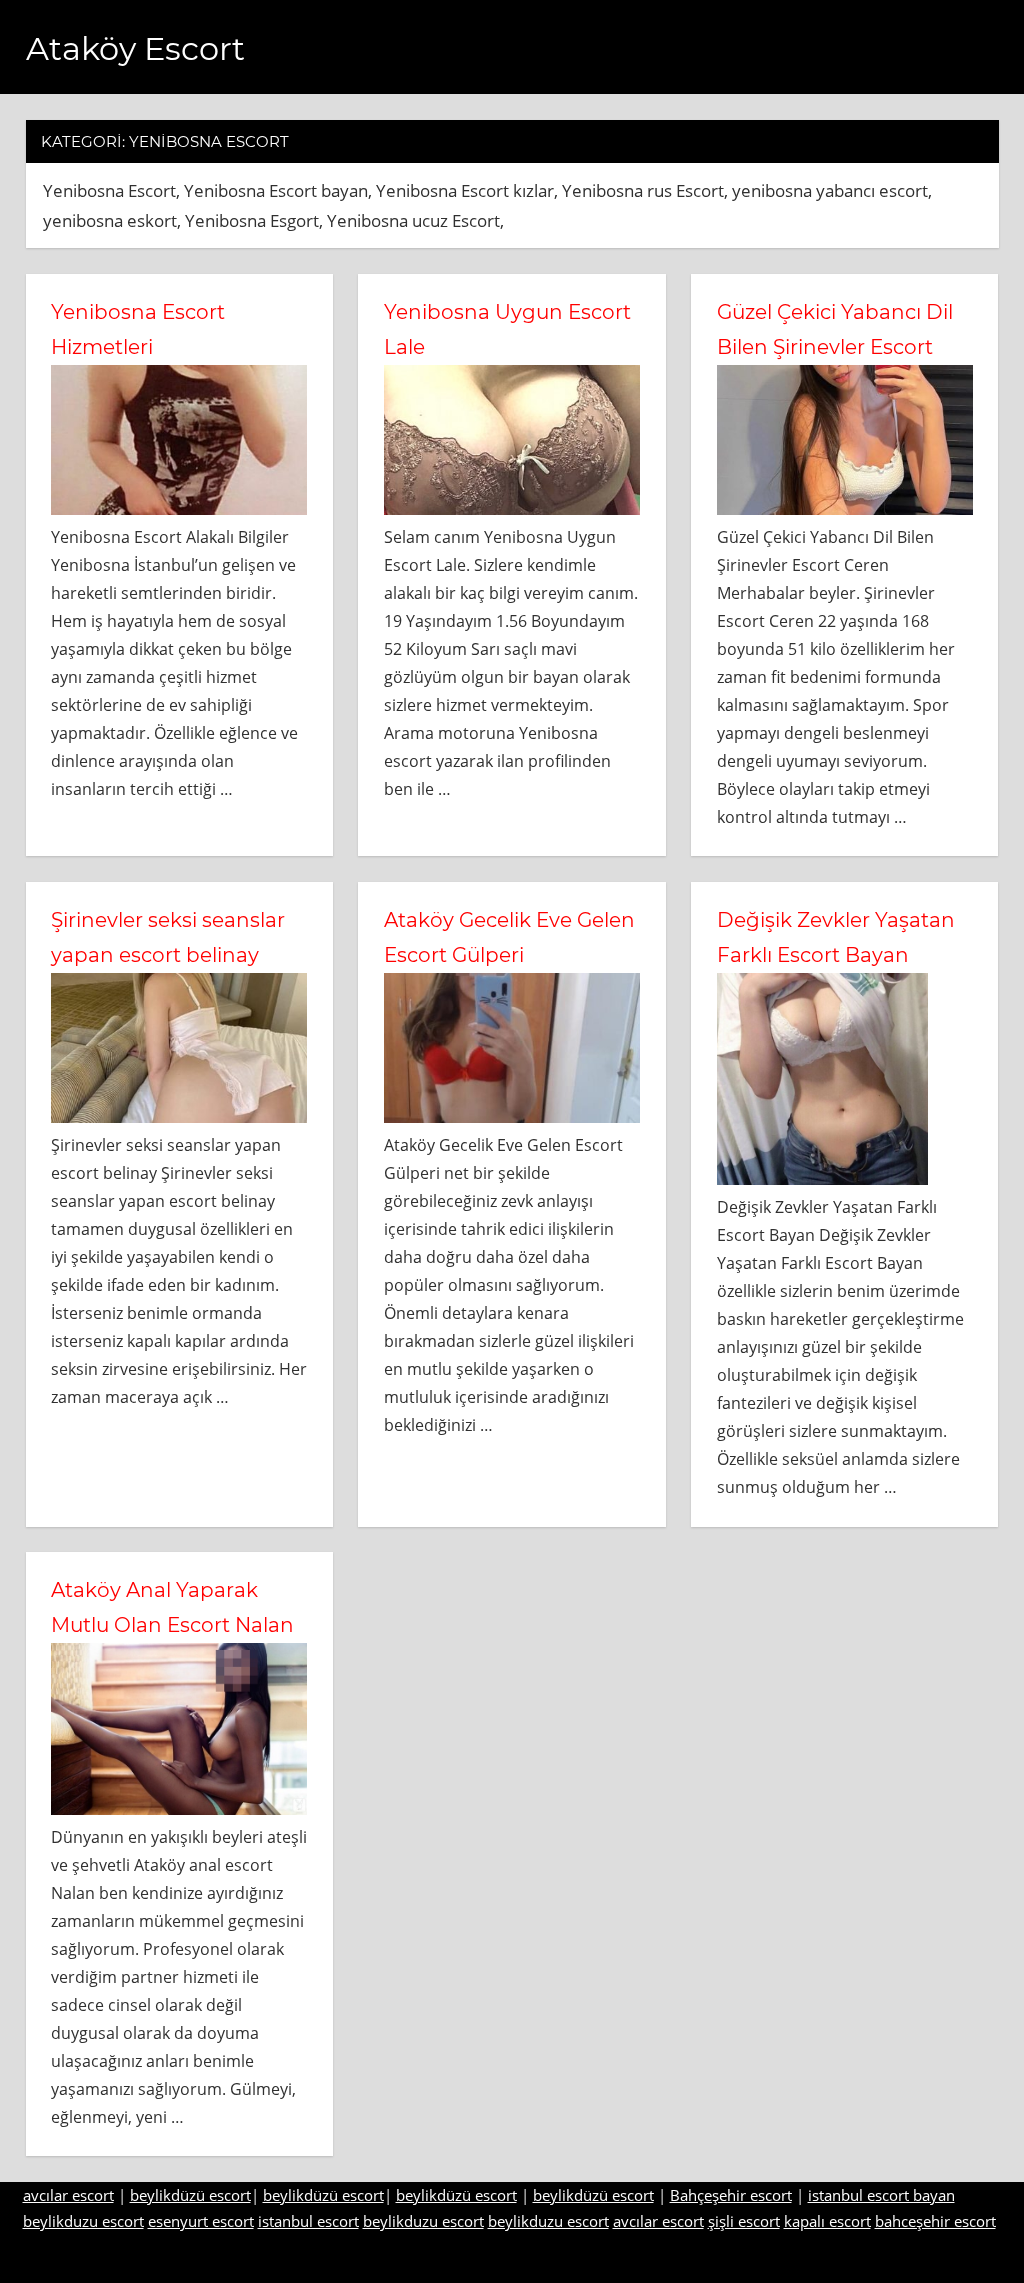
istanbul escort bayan (881, 2195)
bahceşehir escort (935, 2221)
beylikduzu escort (83, 2221)
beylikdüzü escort (190, 2195)
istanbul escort (308, 2221)
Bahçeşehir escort (731, 2195)
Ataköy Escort (135, 48)
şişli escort (744, 2221)
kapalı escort (827, 2221)
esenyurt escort (201, 2221)
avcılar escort (68, 2195)
